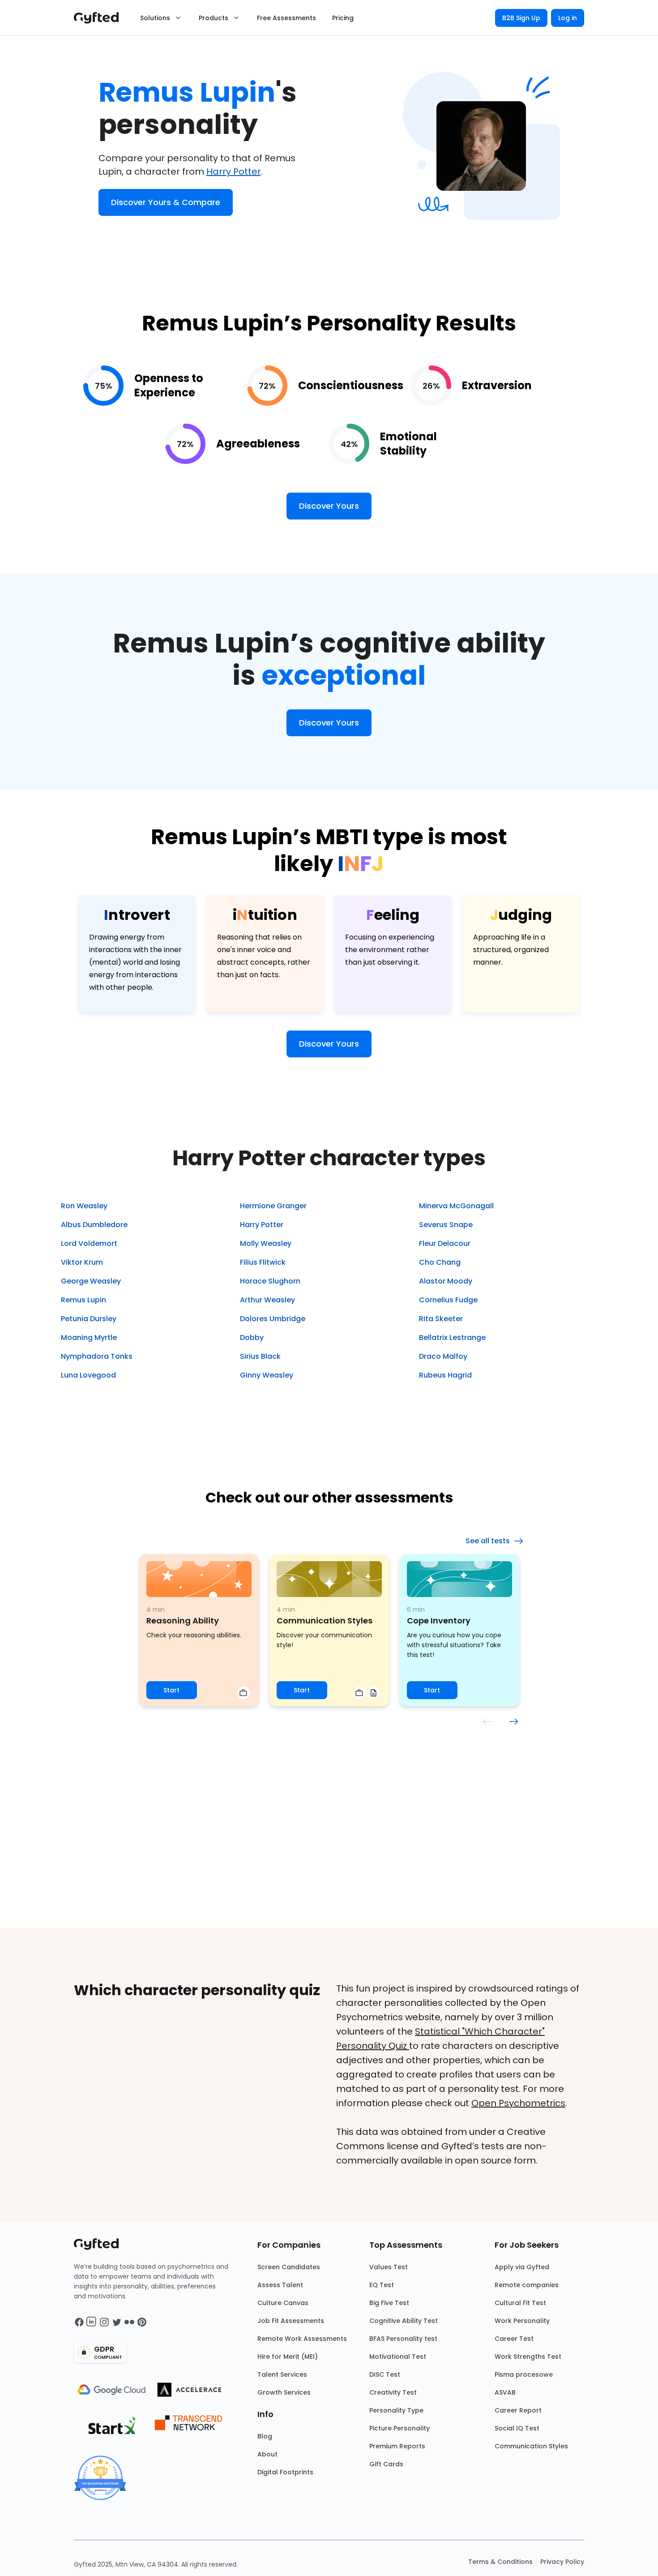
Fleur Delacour (445, 1243)
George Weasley (91, 1281)
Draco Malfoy (443, 1356)
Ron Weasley (84, 1206)
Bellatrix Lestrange (452, 1337)
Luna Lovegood (88, 1375)
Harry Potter (234, 172)
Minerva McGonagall (456, 1206)
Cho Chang (440, 1262)
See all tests (488, 1541)
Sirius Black (260, 1356)
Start (171, 1690)
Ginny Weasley (267, 1375)
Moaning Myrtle (89, 1337)
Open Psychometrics (518, 2103)
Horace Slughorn (270, 1281)
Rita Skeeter (441, 1319)
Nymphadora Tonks (97, 1356)
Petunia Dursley (89, 1319)
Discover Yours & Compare (166, 202)
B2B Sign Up (521, 18)
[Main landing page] (101, 18)
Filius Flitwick (263, 1262)
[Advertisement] (329, 1860)
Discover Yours (329, 506)
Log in (568, 18)
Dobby (252, 1337)
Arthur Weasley (267, 1300)
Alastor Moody (446, 1281)
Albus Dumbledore (94, 1225)
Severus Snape (446, 1225)
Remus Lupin (83, 1300)
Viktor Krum (82, 1262)
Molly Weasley (266, 1243)
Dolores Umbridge (273, 1319)
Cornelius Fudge (448, 1300)
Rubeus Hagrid (445, 1375)
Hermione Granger (273, 1206)
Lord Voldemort (89, 1243)
